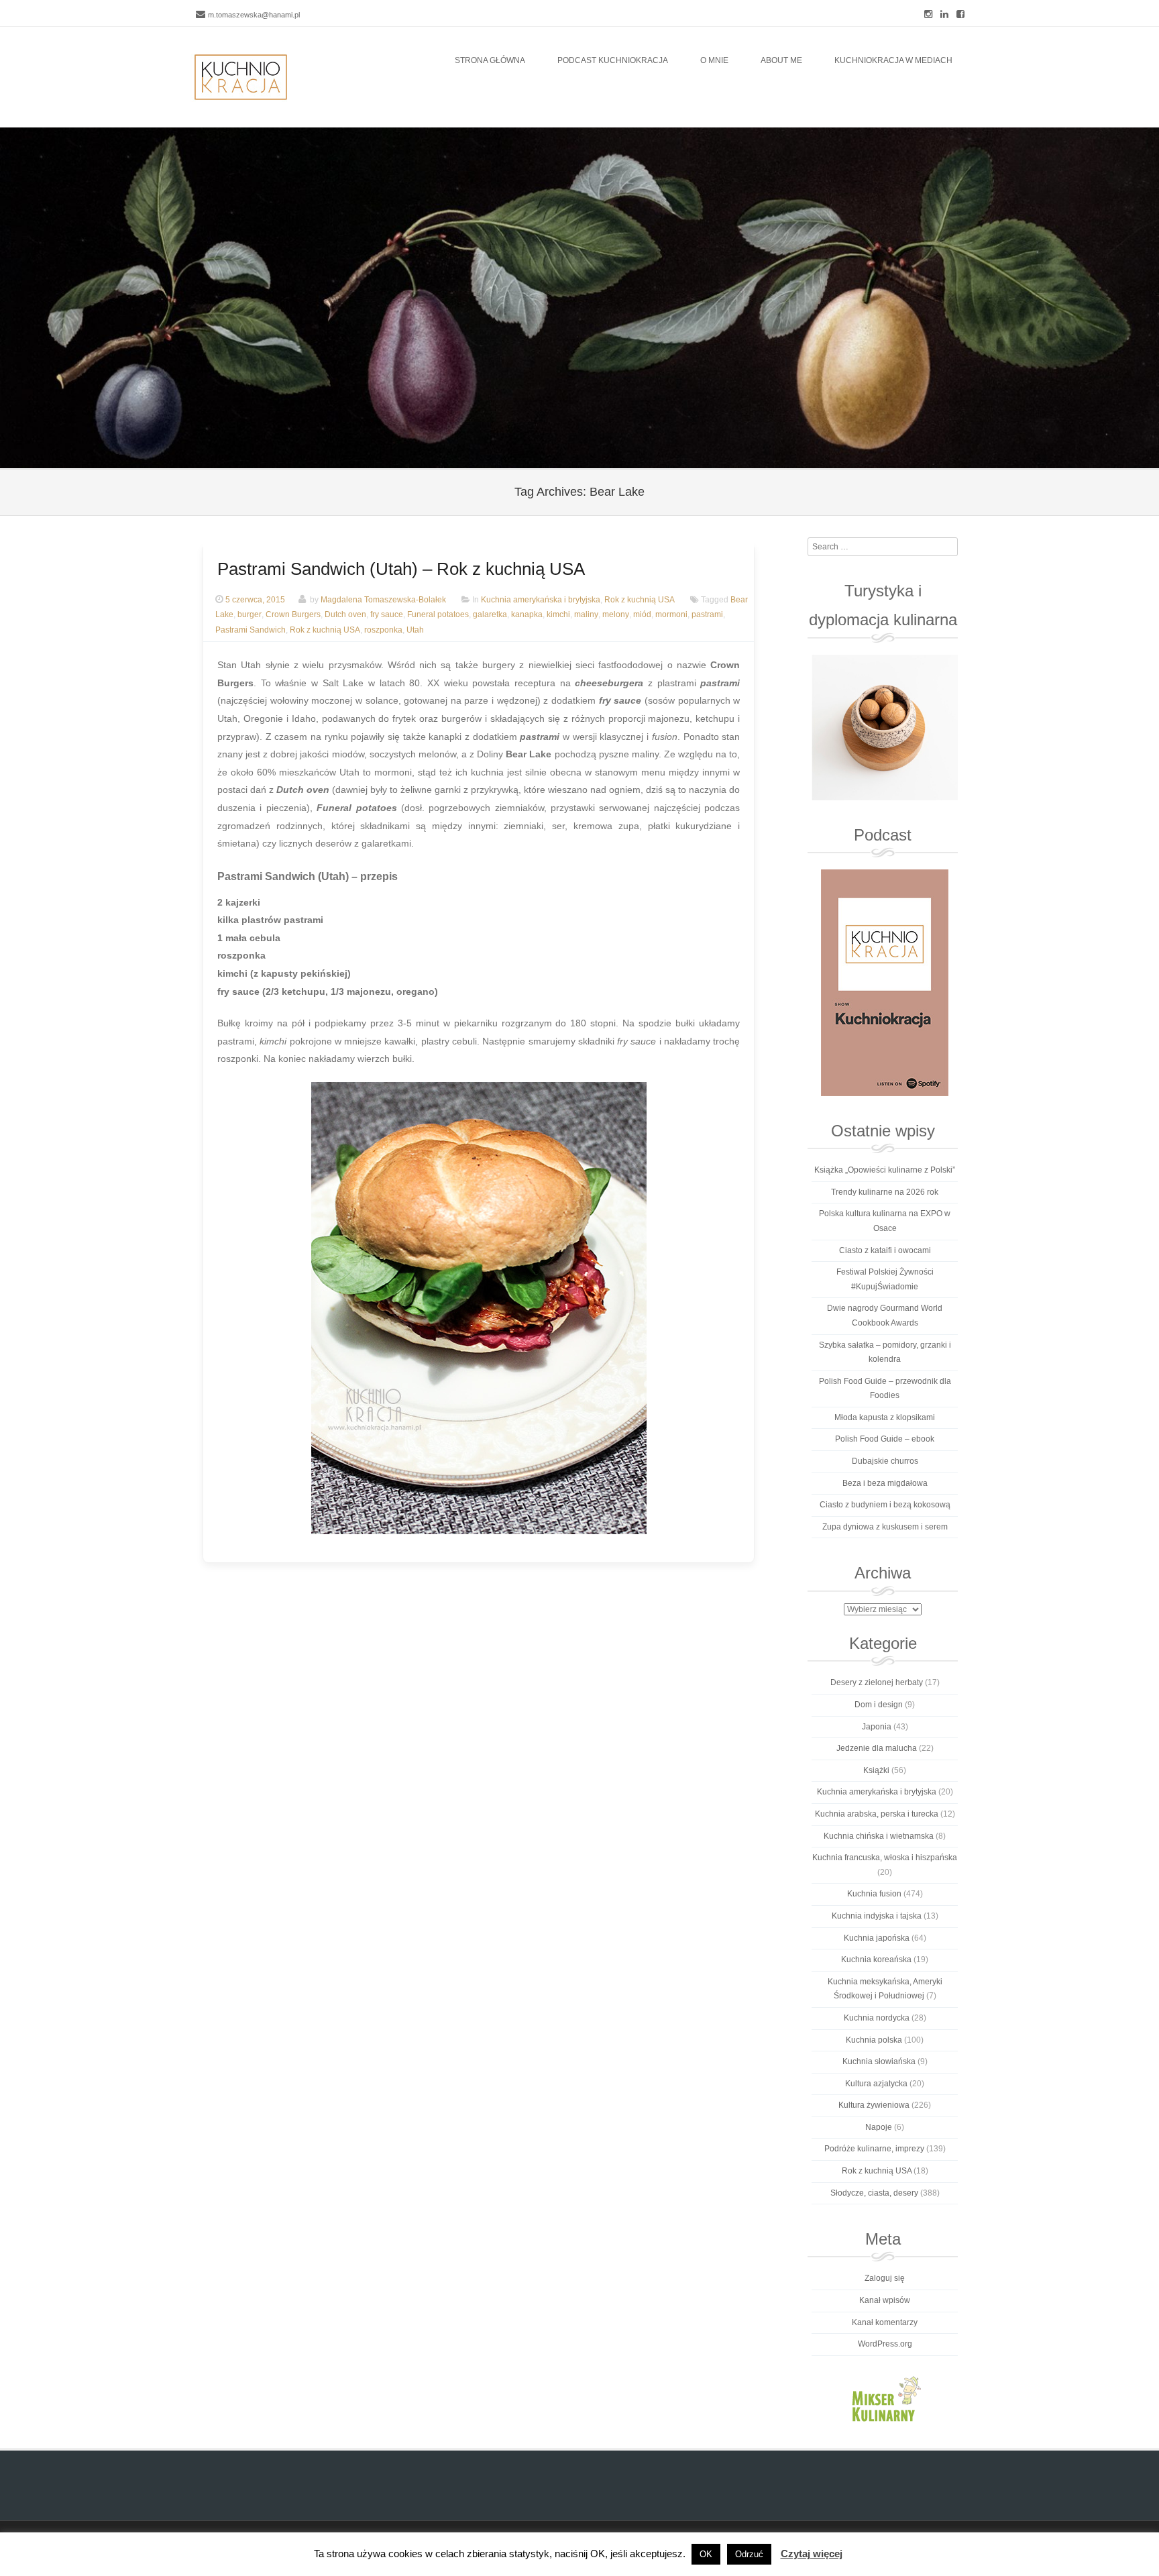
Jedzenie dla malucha (877, 1748)
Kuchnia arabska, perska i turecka (877, 1814)
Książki (876, 1770)
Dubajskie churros (885, 1461)
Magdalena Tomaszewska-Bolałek (383, 600)
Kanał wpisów (885, 2300)
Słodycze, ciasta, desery (874, 2193)
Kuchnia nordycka (877, 2018)
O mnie (714, 60)
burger (250, 615)
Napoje (879, 2127)
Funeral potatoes (438, 615)
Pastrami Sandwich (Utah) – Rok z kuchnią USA (401, 569)
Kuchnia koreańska (876, 1960)
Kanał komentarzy (885, 2322)
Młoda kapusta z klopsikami (885, 1417)
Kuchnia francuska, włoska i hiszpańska (885, 1858)
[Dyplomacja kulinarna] (884, 728)
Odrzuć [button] (749, 2554)
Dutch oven (345, 615)
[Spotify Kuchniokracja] (884, 983)
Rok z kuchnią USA (640, 600)
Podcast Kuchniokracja (613, 60)
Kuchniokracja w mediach (893, 60)
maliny (586, 615)
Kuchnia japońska (877, 1938)
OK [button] (706, 2554)
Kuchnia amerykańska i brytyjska (541, 600)
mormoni (671, 615)
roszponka (383, 631)
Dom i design (879, 1705)
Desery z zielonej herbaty (877, 1682)
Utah (415, 631)
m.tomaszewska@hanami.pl (254, 15)
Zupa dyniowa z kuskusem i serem (885, 1527)
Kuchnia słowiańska (879, 2061)
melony (616, 615)
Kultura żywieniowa (874, 2105)
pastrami (707, 615)
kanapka (527, 615)
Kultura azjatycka (876, 2084)
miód (642, 615)
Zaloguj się (885, 2278)
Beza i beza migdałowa (885, 1483)
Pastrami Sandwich (251, 631)
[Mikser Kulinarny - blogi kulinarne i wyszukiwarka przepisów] (884, 2398)
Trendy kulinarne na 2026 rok (885, 1192)
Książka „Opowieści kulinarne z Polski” (885, 1170)
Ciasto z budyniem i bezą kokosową (885, 1505)
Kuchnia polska (874, 2040)
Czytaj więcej (812, 2554)
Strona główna (490, 60)
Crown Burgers (293, 615)
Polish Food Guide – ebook (885, 1439)
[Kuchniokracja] (241, 77)
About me (781, 60)
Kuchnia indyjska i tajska (877, 1916)
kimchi (558, 615)
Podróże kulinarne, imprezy (874, 2149)
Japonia (877, 1727)
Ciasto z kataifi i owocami (885, 1250)
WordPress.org (885, 2344)
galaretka (490, 615)
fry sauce (387, 615)
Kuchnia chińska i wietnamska (879, 1836)
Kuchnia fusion (874, 1894)
